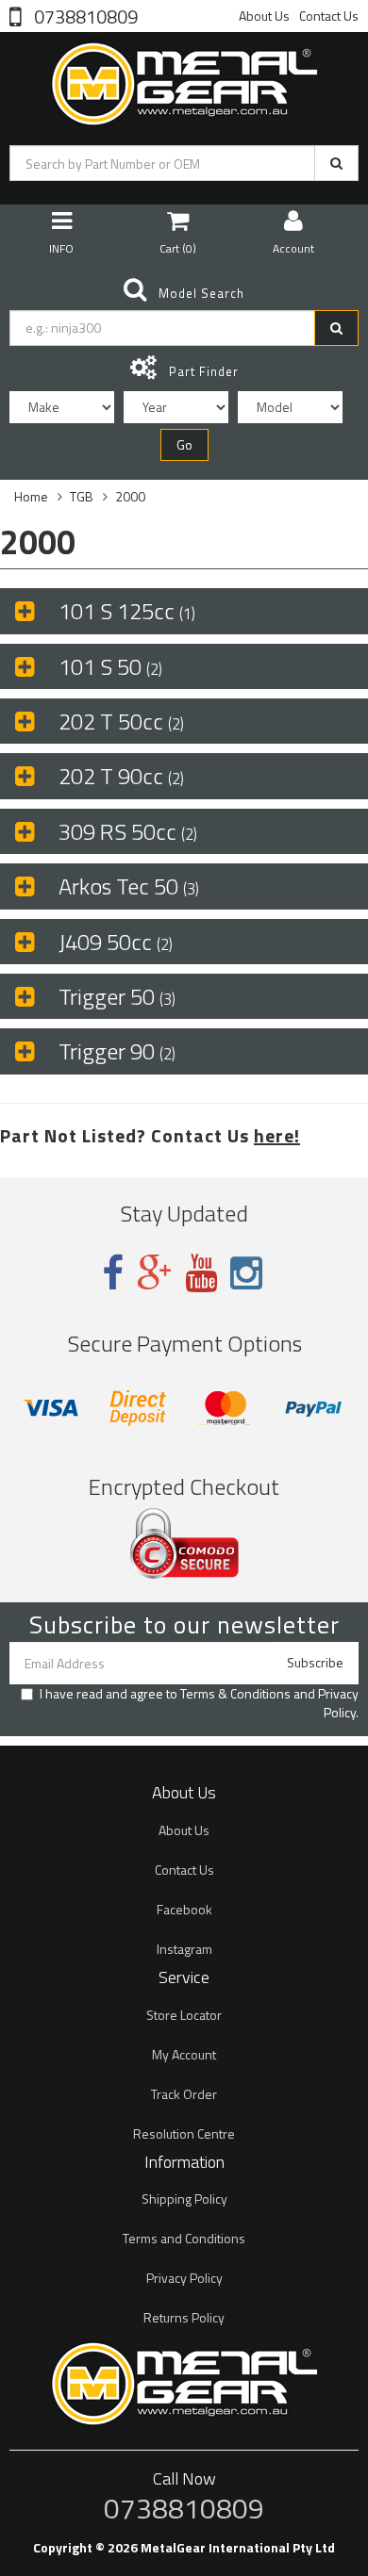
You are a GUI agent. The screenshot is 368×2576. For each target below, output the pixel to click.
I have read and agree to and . (199, 1703)
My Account (184, 2054)
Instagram (184, 1949)
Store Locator (184, 2015)
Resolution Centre (184, 2133)
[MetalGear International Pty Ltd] (184, 80)
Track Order (184, 2094)
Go (184, 444)
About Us (264, 16)
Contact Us (329, 16)
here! (277, 1135)
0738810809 (84, 15)
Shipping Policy (184, 2199)
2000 (130, 496)
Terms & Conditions (235, 1693)
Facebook (184, 1909)
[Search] (336, 163)
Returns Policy (184, 2317)
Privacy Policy (338, 1703)
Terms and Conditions (184, 2238)
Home (31, 496)
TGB (82, 496)
